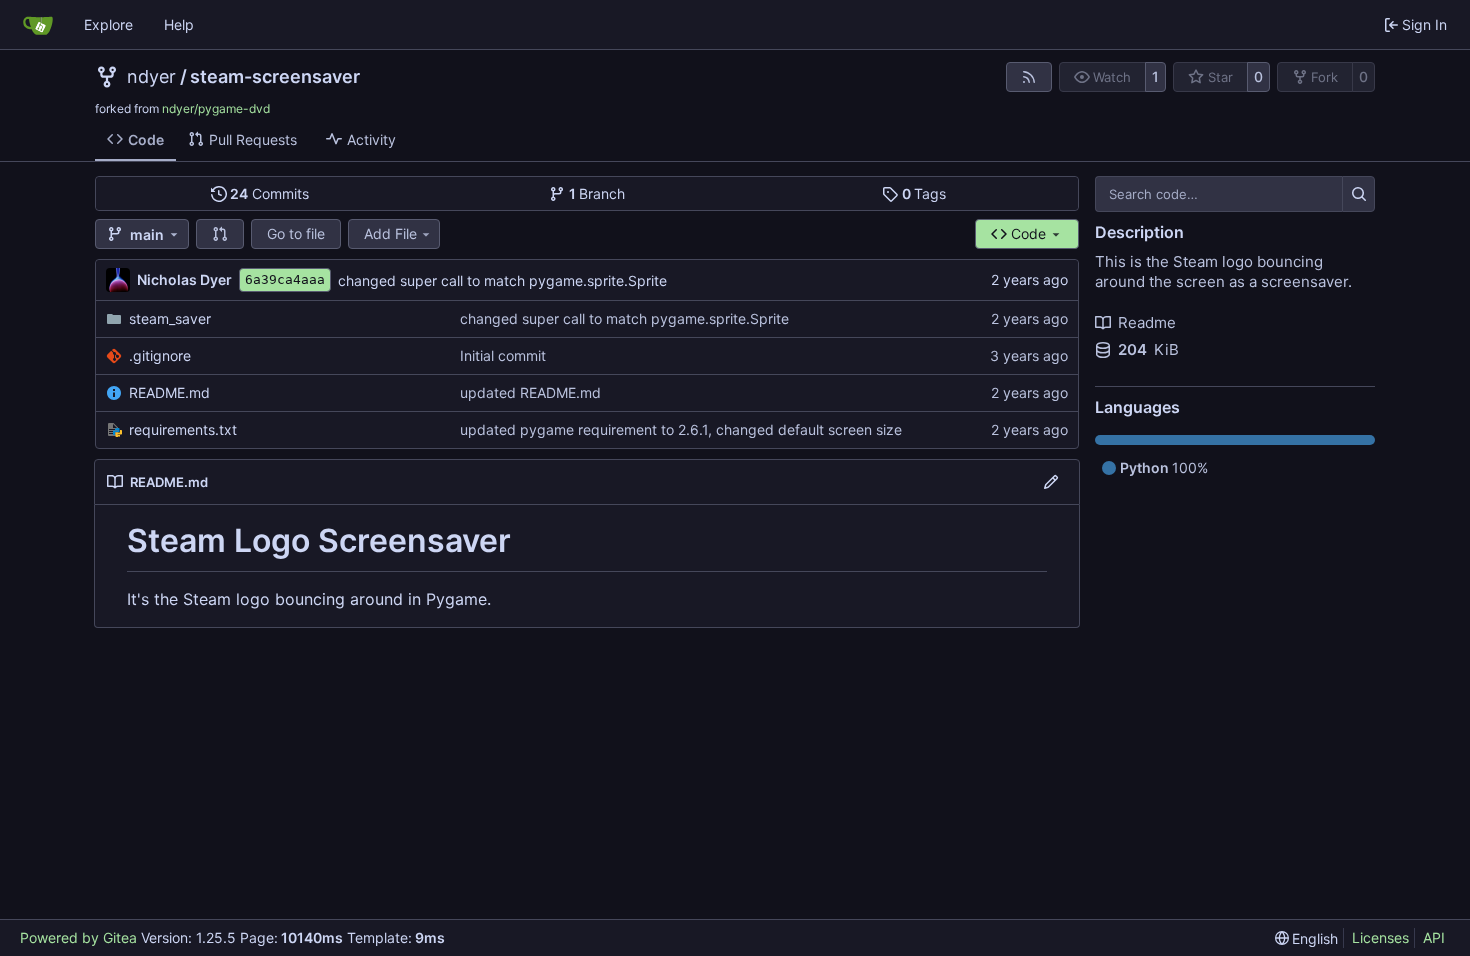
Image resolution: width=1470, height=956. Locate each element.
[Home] (38, 25)
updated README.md (530, 392)
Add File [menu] (390, 233)
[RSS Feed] (1029, 77)
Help (179, 24)
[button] (220, 234)
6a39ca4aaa (285, 279)
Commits (269, 193)
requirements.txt (183, 429)
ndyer (151, 77)
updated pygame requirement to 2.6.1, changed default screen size (681, 429)
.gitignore (160, 355)
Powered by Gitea (78, 937)
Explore (108, 24)
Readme (1147, 322)
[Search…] (1358, 194)
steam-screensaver (275, 77)
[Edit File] (1051, 482)
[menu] (1307, 938)
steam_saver (170, 318)
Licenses (1380, 937)
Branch (597, 193)
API (1434, 937)
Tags (924, 193)
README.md (169, 392)
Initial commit (503, 355)
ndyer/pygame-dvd (216, 108)
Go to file (296, 233)
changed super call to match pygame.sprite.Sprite (502, 280)
